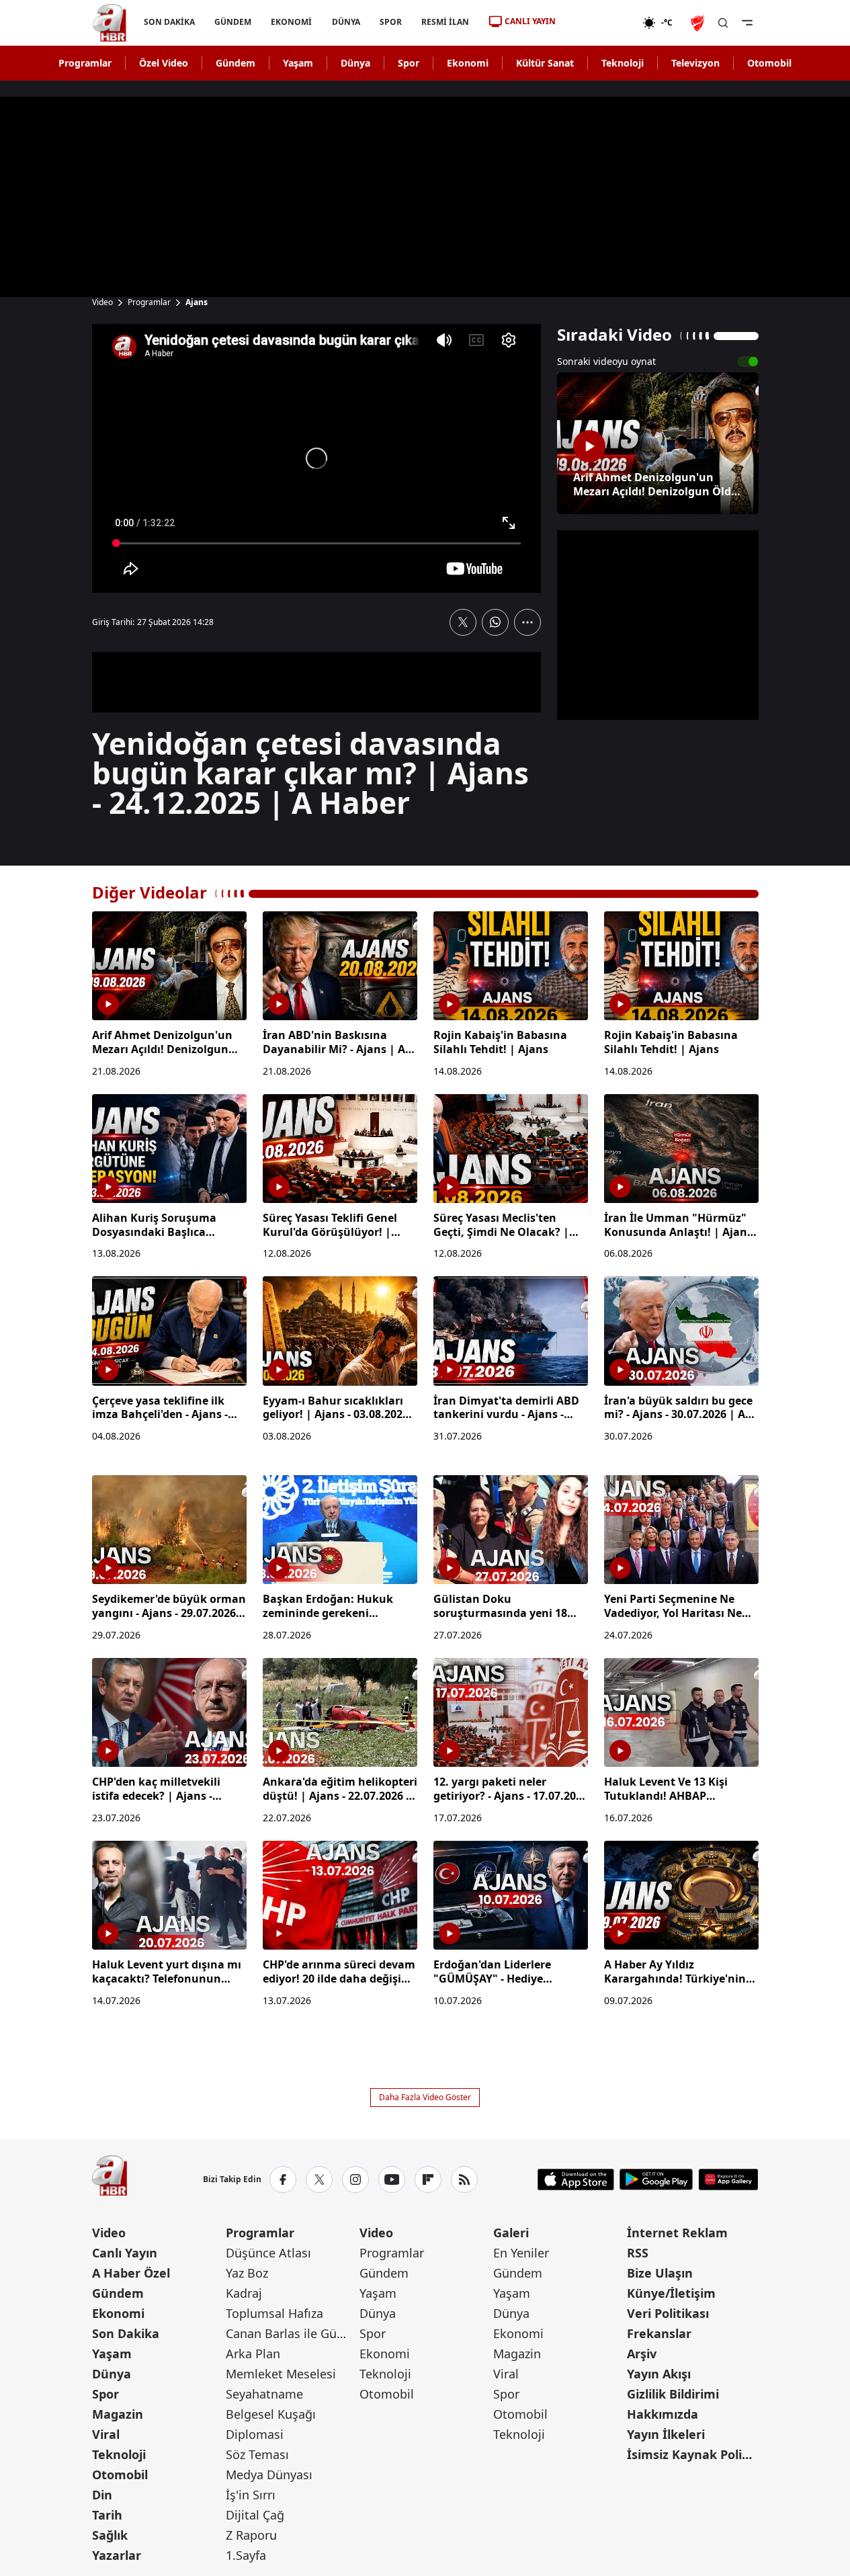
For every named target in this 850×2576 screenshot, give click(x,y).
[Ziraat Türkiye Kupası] (699, 23)
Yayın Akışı (659, 2374)
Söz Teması (257, 2454)
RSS (638, 2253)
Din (102, 2495)
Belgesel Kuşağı (271, 2414)
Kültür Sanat (545, 63)
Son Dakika (126, 2333)
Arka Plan (253, 2354)
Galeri (511, 2233)
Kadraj (244, 2293)
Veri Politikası (668, 2313)
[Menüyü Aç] (747, 23)
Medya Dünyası (269, 2475)
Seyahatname (264, 2394)
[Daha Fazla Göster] (527, 622)
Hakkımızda (663, 2414)
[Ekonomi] (599, 23)
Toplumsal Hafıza (274, 2313)
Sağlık (110, 2535)
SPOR (390, 22)
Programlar (85, 63)
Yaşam (298, 63)
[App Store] (576, 2179)
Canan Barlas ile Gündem (291, 2333)
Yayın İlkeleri (666, 2434)
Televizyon (695, 63)
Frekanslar (659, 2333)
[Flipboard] (428, 2179)
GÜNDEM (233, 22)
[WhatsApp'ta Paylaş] (495, 622)
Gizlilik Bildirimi (673, 2394)
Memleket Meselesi (281, 2374)
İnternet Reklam (677, 2233)
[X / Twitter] (319, 2179)
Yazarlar (117, 2555)
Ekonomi (468, 63)
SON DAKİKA (169, 22)
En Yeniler (521, 2253)
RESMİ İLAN (444, 22)
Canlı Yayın (125, 2253)
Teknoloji (623, 63)
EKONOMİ (291, 22)
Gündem (236, 63)
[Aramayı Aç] (723, 23)
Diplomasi (255, 2434)
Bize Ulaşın (660, 2273)
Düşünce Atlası (268, 2253)
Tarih (107, 2515)
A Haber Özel (131, 2273)
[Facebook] (283, 2179)
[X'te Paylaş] (463, 622)
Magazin (118, 2414)
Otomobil (769, 63)
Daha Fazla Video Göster (425, 2097)
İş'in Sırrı (251, 2495)
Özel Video (164, 63)
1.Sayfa (246, 2555)
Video (102, 302)
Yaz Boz (247, 2273)
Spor (409, 63)
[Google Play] (656, 2179)
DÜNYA (345, 22)
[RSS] (464, 2179)
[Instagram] (355, 2179)
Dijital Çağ (255, 2515)
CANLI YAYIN (530, 21)
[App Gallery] (728, 2179)
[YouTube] (392, 2179)
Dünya (355, 63)
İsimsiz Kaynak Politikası (692, 2454)
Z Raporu (251, 2535)
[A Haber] (110, 23)
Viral (106, 2434)
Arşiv (642, 2354)
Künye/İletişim (671, 2293)
